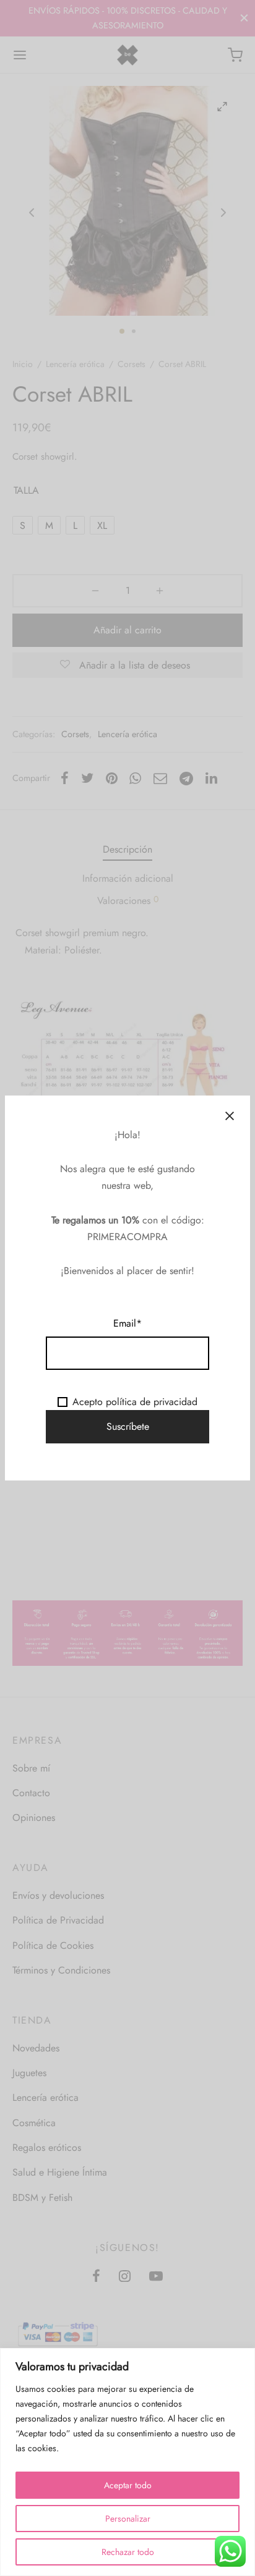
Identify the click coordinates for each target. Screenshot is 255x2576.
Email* (127, 1323)
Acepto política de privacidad (135, 1402)
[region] (127, 2462)
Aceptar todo (128, 2485)
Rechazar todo (128, 2552)
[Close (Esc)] (230, 1116)
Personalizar (128, 2519)
